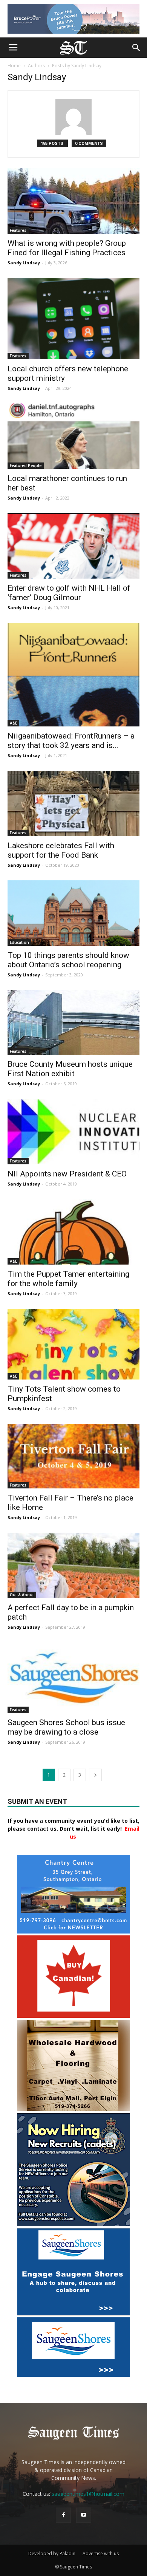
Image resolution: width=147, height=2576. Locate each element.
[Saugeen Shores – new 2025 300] (73, 2375)
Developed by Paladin (52, 2553)
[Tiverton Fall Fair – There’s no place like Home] (73, 1456)
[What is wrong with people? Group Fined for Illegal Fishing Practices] (73, 201)
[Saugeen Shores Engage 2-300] (73, 2313)
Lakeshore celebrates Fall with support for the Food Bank (61, 850)
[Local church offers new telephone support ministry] (73, 319)
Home (14, 66)
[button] (136, 48)
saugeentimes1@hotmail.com (88, 2494)
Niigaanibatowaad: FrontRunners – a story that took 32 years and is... (71, 741)
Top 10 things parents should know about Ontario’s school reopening (68, 960)
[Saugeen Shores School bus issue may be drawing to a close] (73, 1678)
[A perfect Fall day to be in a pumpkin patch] (73, 1565)
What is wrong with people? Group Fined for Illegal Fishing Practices (67, 248)
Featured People (26, 466)
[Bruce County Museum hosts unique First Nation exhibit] (73, 1022)
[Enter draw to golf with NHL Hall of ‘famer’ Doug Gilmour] (73, 546)
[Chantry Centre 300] (73, 1931)
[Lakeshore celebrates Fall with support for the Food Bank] (73, 803)
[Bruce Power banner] (73, 19)
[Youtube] (84, 2515)
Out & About (22, 1595)
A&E (13, 723)
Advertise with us (101, 2553)
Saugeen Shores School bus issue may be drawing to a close (66, 1727)
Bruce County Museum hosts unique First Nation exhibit (70, 1069)
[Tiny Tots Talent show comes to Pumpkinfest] (73, 1344)
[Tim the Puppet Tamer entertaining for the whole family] (73, 1232)
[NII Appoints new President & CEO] (73, 1132)
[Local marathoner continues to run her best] (73, 436)
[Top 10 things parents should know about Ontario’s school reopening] (73, 913)
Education (19, 942)
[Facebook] (63, 2515)
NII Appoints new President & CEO (67, 1174)
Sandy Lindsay (24, 263)
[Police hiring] (73, 2224)
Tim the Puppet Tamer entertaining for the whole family (68, 1279)
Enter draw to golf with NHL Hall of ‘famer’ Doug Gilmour (69, 593)
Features (18, 230)
